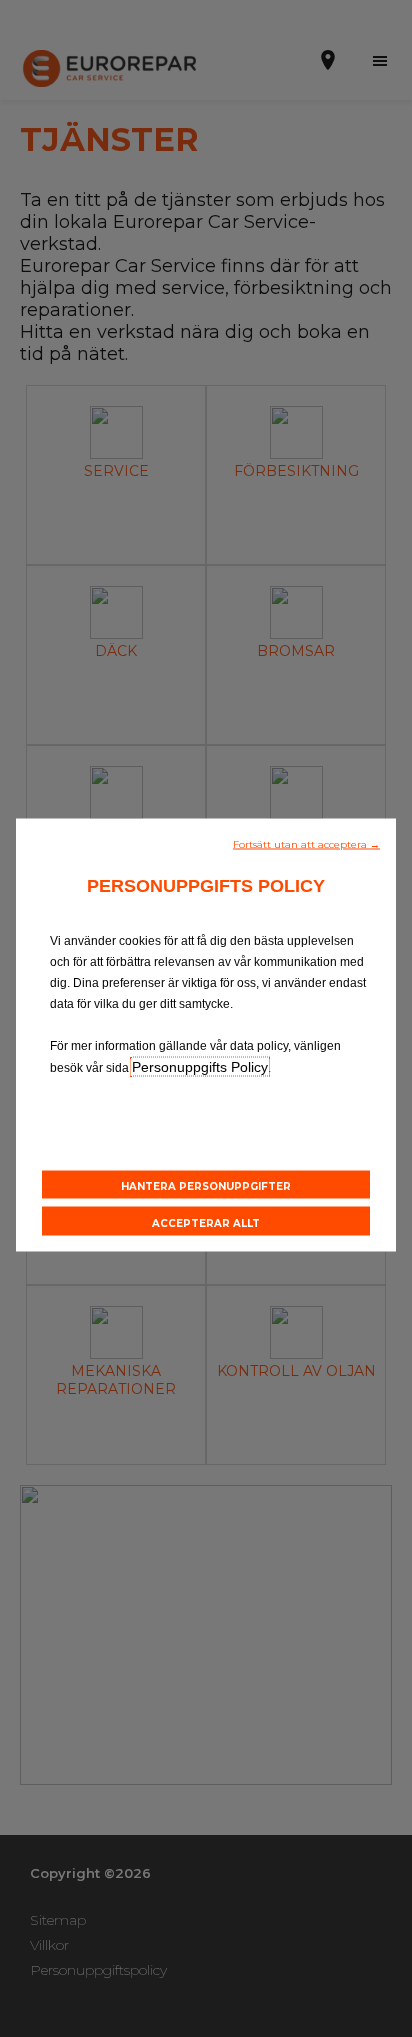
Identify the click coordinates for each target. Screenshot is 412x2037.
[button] (306, 842)
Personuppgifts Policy (200, 1066)
